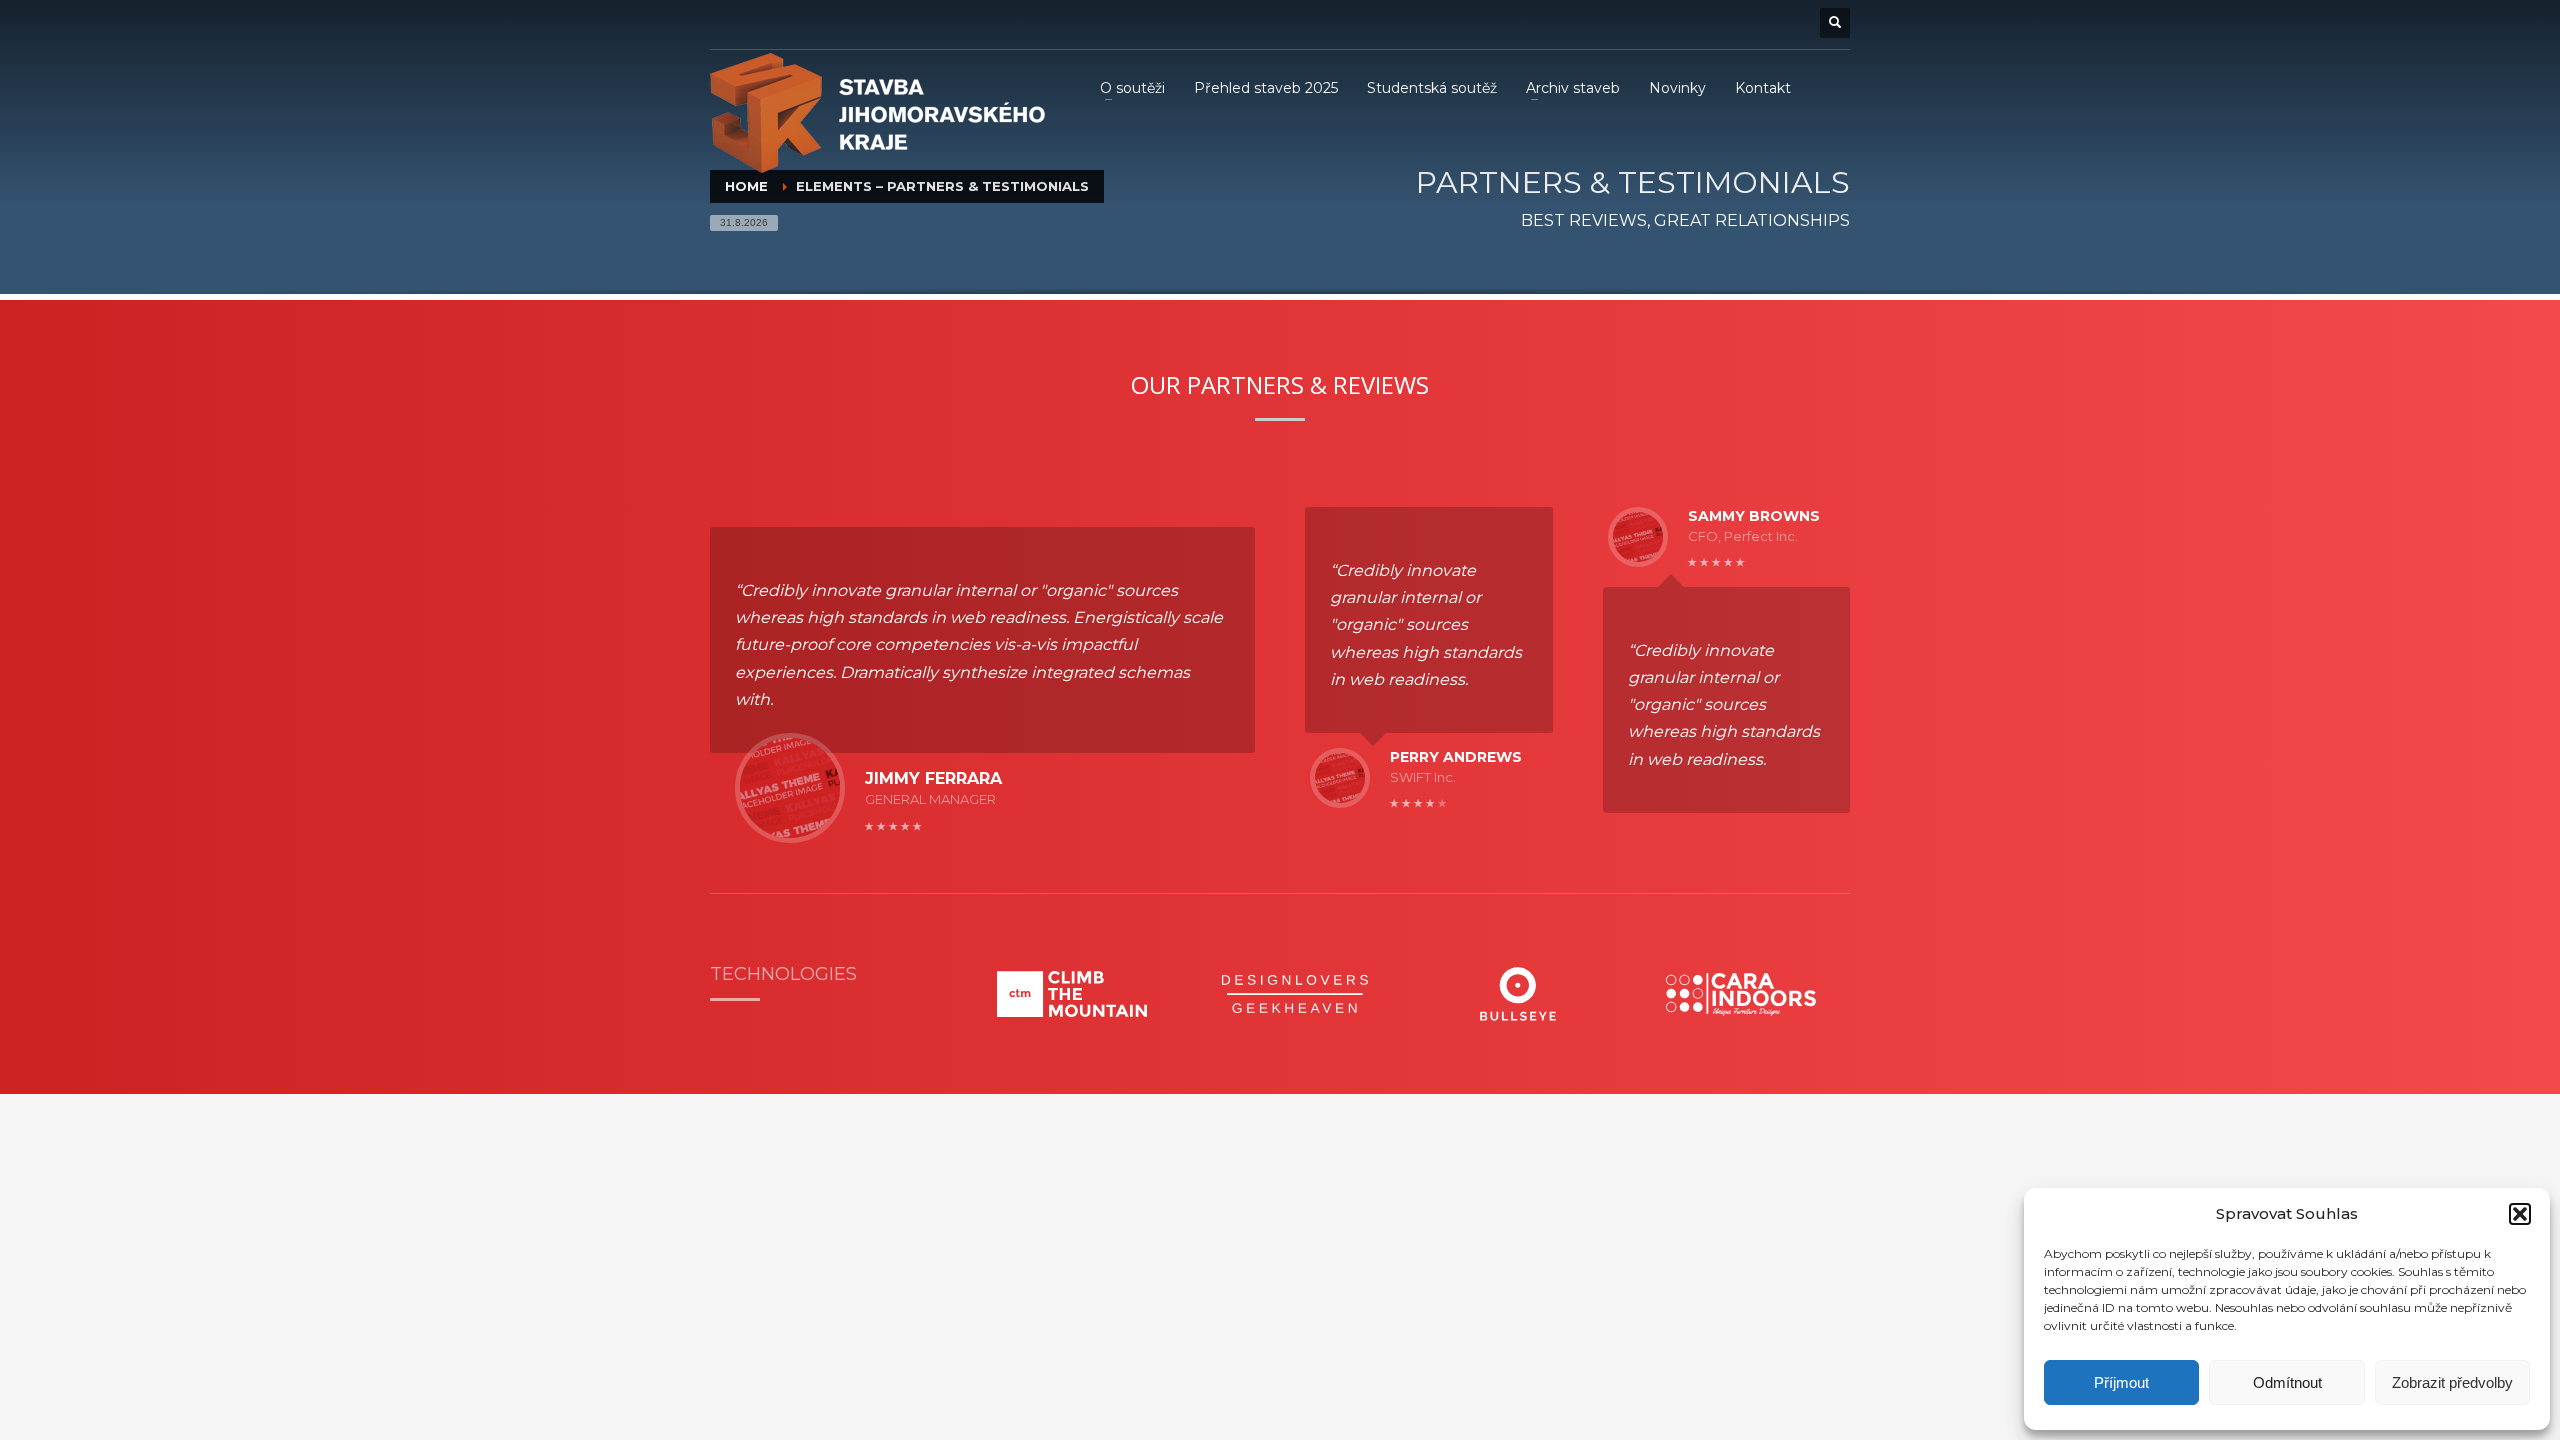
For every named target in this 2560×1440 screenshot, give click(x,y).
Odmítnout (2287, 1382)
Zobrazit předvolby (2452, 1382)
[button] (2520, 1214)
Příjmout (2121, 1382)
